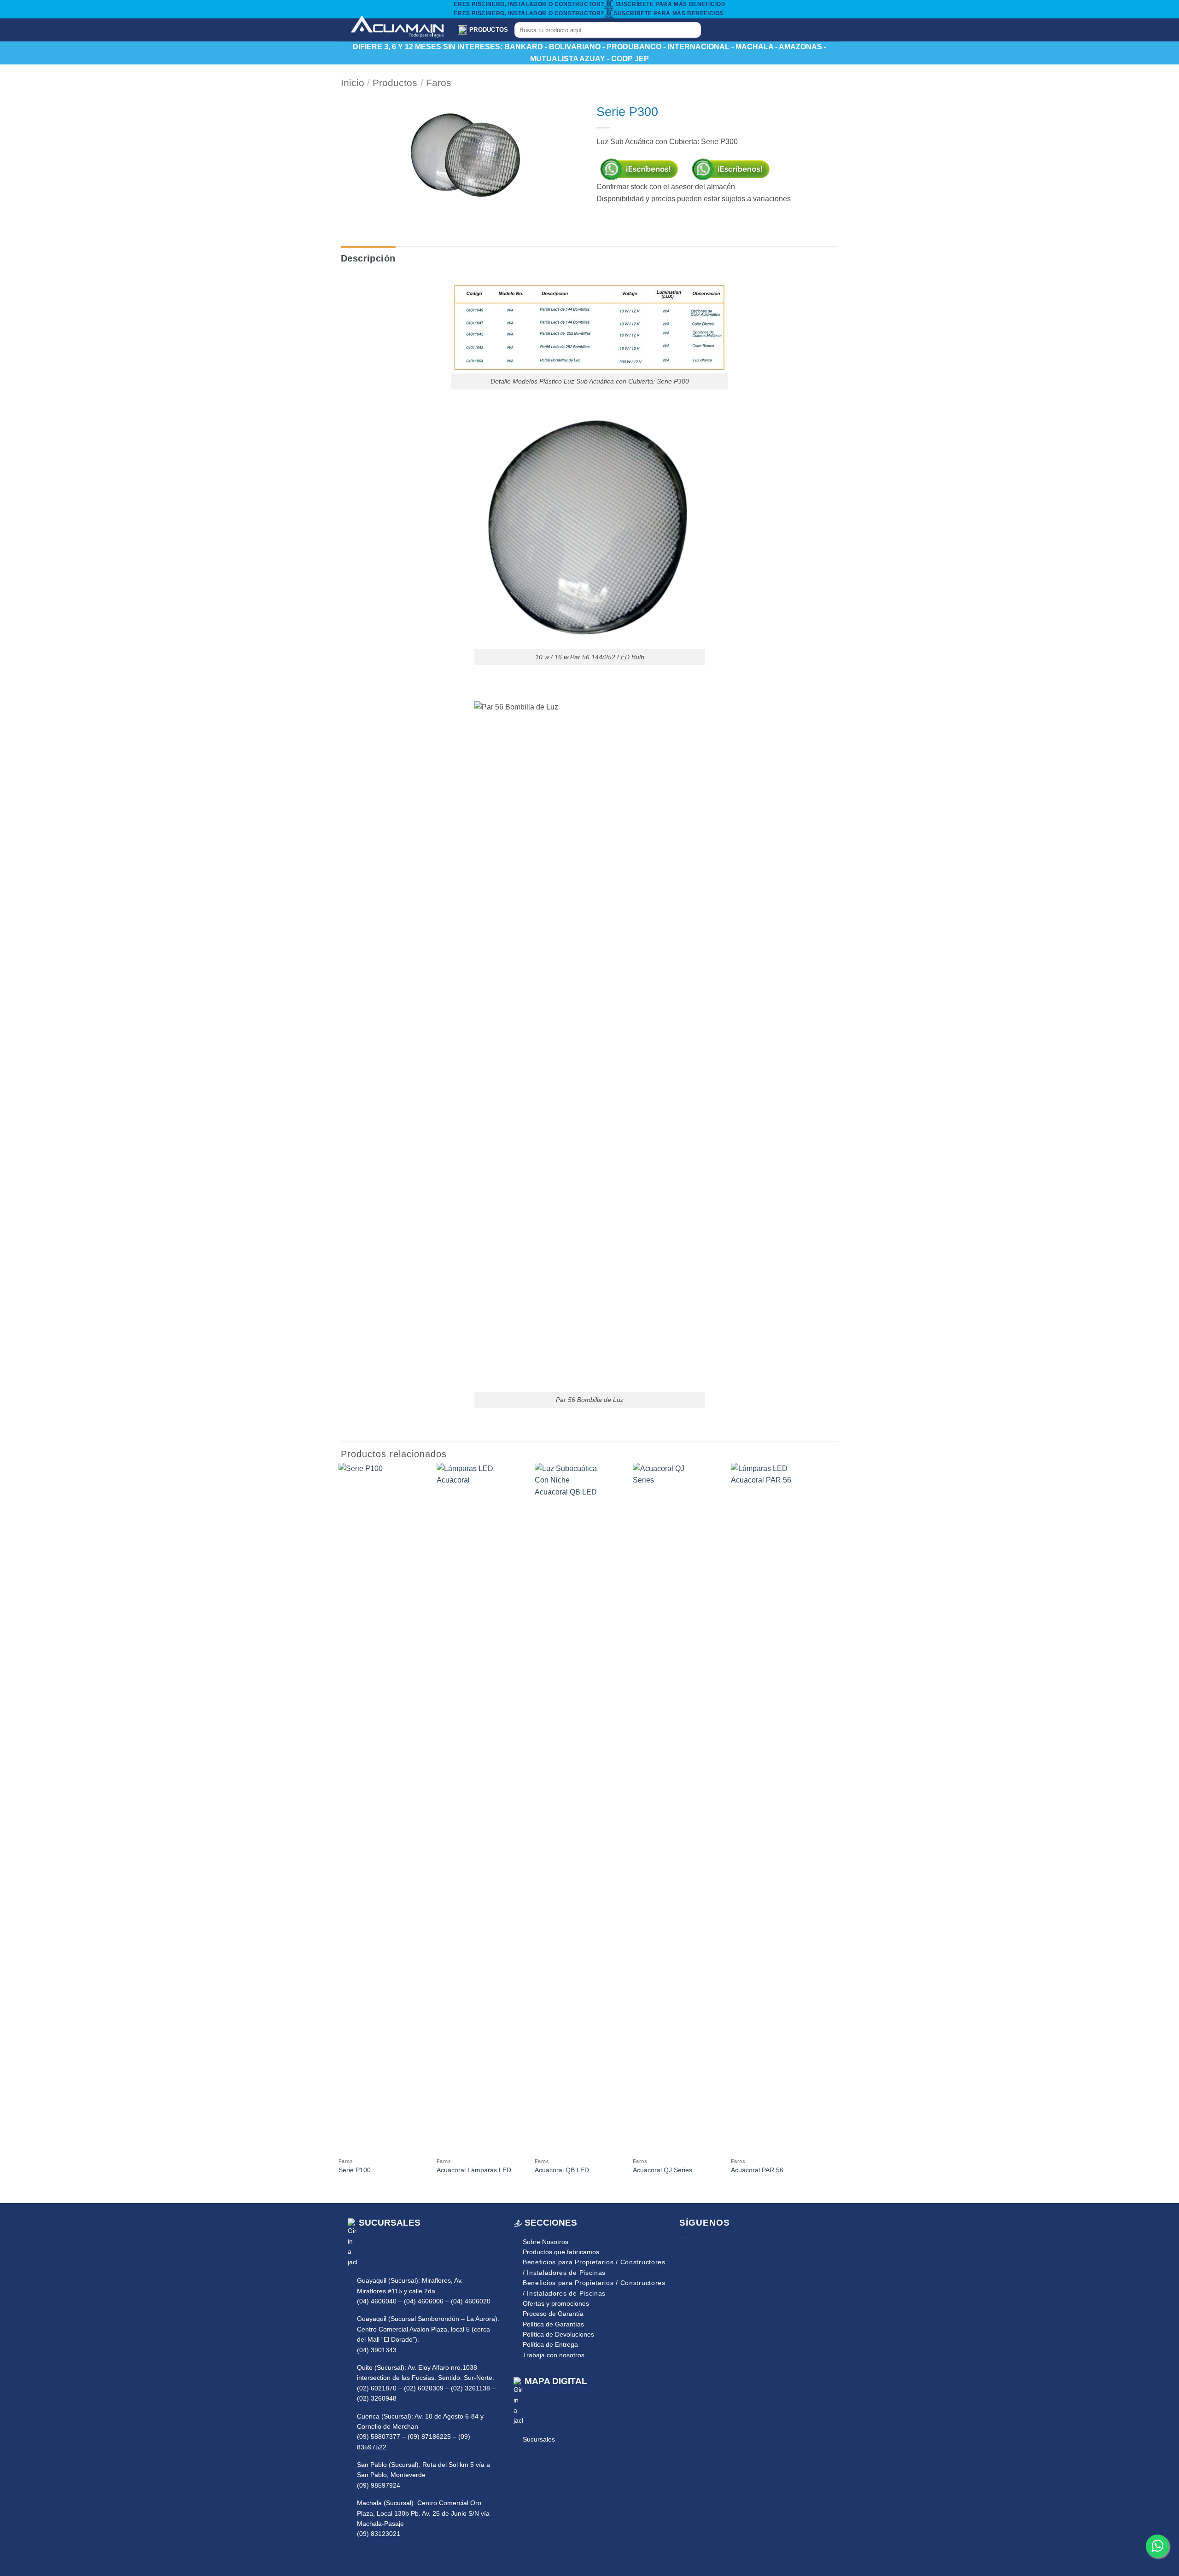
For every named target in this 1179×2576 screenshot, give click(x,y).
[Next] (819, 1832)
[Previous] (339, 1832)
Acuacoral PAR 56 (757, 2170)
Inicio (353, 83)
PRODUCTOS (489, 30)
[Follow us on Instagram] (699, 2250)
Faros (439, 83)
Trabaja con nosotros (554, 2355)
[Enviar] (692, 30)
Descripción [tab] (368, 258)
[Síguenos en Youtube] (741, 30)
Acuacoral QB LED (562, 2170)
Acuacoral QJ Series (662, 2170)
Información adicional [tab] (435, 258)
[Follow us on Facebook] (686, 2250)
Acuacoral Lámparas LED (474, 2170)
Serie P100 (355, 2170)
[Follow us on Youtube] (712, 2250)
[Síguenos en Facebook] (717, 30)
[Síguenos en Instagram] (729, 30)
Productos (395, 83)
